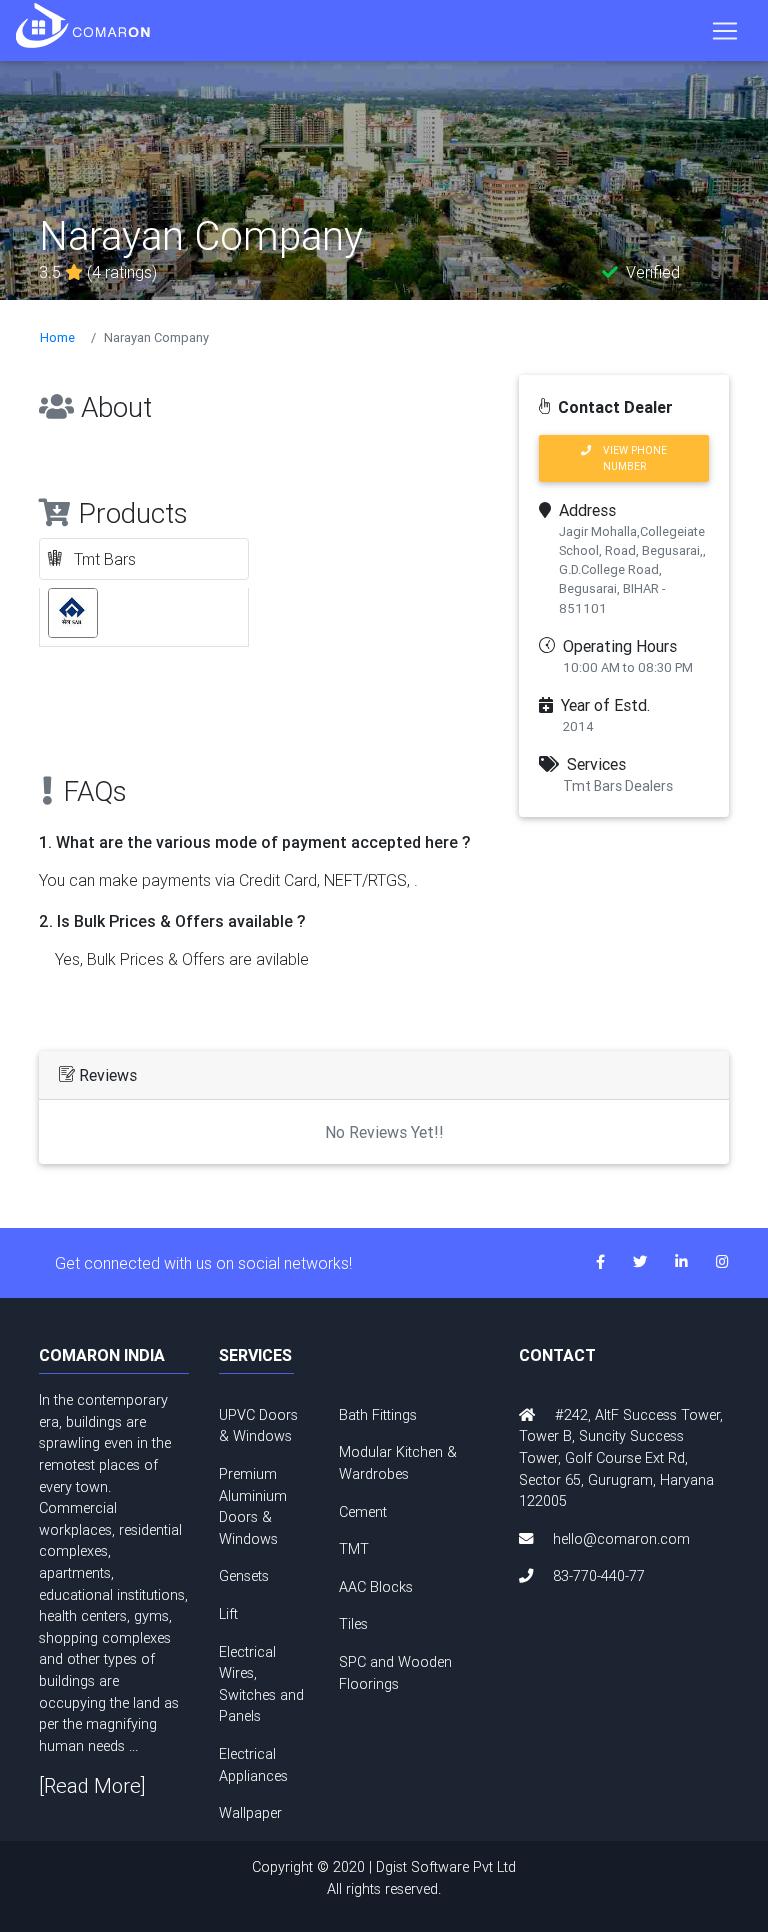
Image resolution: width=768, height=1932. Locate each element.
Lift (228, 1614)
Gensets (244, 1576)
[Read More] (92, 1785)
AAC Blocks (376, 1587)
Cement (363, 1512)
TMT (354, 1549)
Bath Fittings (378, 1415)
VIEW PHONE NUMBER (629, 458)
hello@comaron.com (621, 1539)
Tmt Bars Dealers (618, 786)
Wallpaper (250, 1813)
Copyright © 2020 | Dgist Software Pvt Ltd (384, 1878)
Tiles (353, 1624)
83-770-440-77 (599, 1576)
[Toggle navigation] (725, 31)
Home (57, 337)
